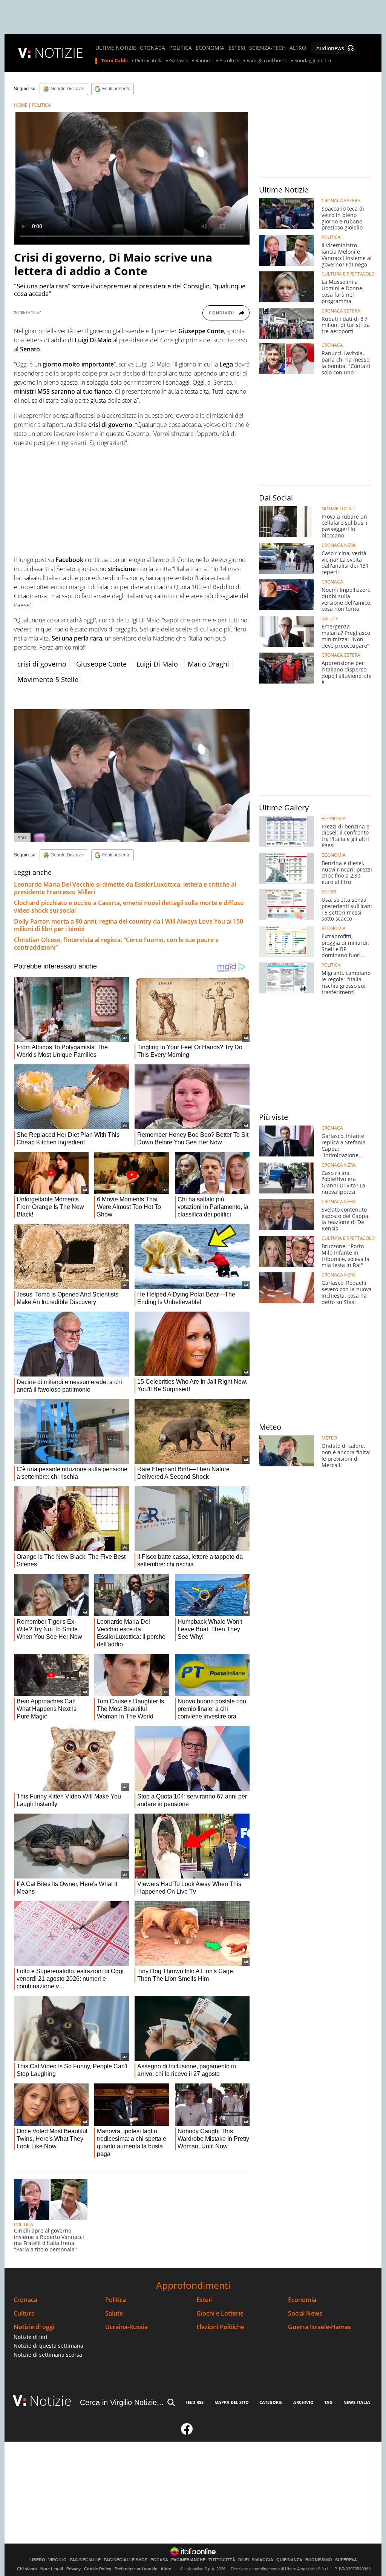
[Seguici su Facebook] (187, 2432)
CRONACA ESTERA (341, 201)
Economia (302, 2300)
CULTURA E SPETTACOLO (348, 274)
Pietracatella (149, 61)
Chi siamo (27, 2569)
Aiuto (166, 2569)
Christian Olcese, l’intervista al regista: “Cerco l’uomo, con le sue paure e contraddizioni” (116, 944)
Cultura (24, 2313)
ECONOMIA (210, 48)
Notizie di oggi (34, 2327)
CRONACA (152, 48)
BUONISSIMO (319, 2560)
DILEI (244, 2560)
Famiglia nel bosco (267, 61)
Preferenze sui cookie (136, 2569)
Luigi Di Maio (157, 664)
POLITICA (181, 48)
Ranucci (204, 61)
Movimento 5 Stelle (48, 679)
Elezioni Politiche (220, 2327)
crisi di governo (42, 664)
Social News (305, 2313)
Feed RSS (195, 2402)
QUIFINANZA (289, 2560)
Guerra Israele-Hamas (319, 2327)
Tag (328, 2402)
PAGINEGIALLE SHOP (126, 2560)
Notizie (51, 2401)
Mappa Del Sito (232, 2402)
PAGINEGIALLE (85, 2560)
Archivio (303, 2402)
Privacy (74, 2569)
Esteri (204, 2300)
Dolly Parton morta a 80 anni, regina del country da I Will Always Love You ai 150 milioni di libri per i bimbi (129, 925)
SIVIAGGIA (263, 2560)
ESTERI (237, 48)
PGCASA (159, 2560)
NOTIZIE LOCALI (338, 509)
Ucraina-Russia (126, 2327)
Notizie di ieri (31, 2337)
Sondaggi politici (313, 61)
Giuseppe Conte (101, 664)
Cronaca (25, 2300)
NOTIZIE (59, 53)
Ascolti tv (230, 61)
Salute (114, 2313)
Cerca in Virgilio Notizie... (122, 2402)
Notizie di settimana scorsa (48, 2355)
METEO (329, 1438)
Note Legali (52, 2569)
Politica (116, 2300)
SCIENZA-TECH (267, 48)
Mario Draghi (208, 664)
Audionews (330, 48)
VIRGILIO (57, 2560)
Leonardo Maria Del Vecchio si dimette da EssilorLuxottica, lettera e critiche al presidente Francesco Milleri (125, 888)
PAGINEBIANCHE (188, 2560)
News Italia (357, 2402)
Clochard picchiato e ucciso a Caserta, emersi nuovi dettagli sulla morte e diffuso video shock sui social (129, 907)
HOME (21, 105)
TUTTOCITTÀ (222, 2560)
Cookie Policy (98, 2569)
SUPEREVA (346, 2560)
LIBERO (37, 2560)
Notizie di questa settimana (48, 2346)
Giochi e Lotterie (220, 2313)
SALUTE (330, 619)
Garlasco (179, 61)
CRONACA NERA (339, 545)
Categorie (271, 2402)
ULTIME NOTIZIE (116, 48)
